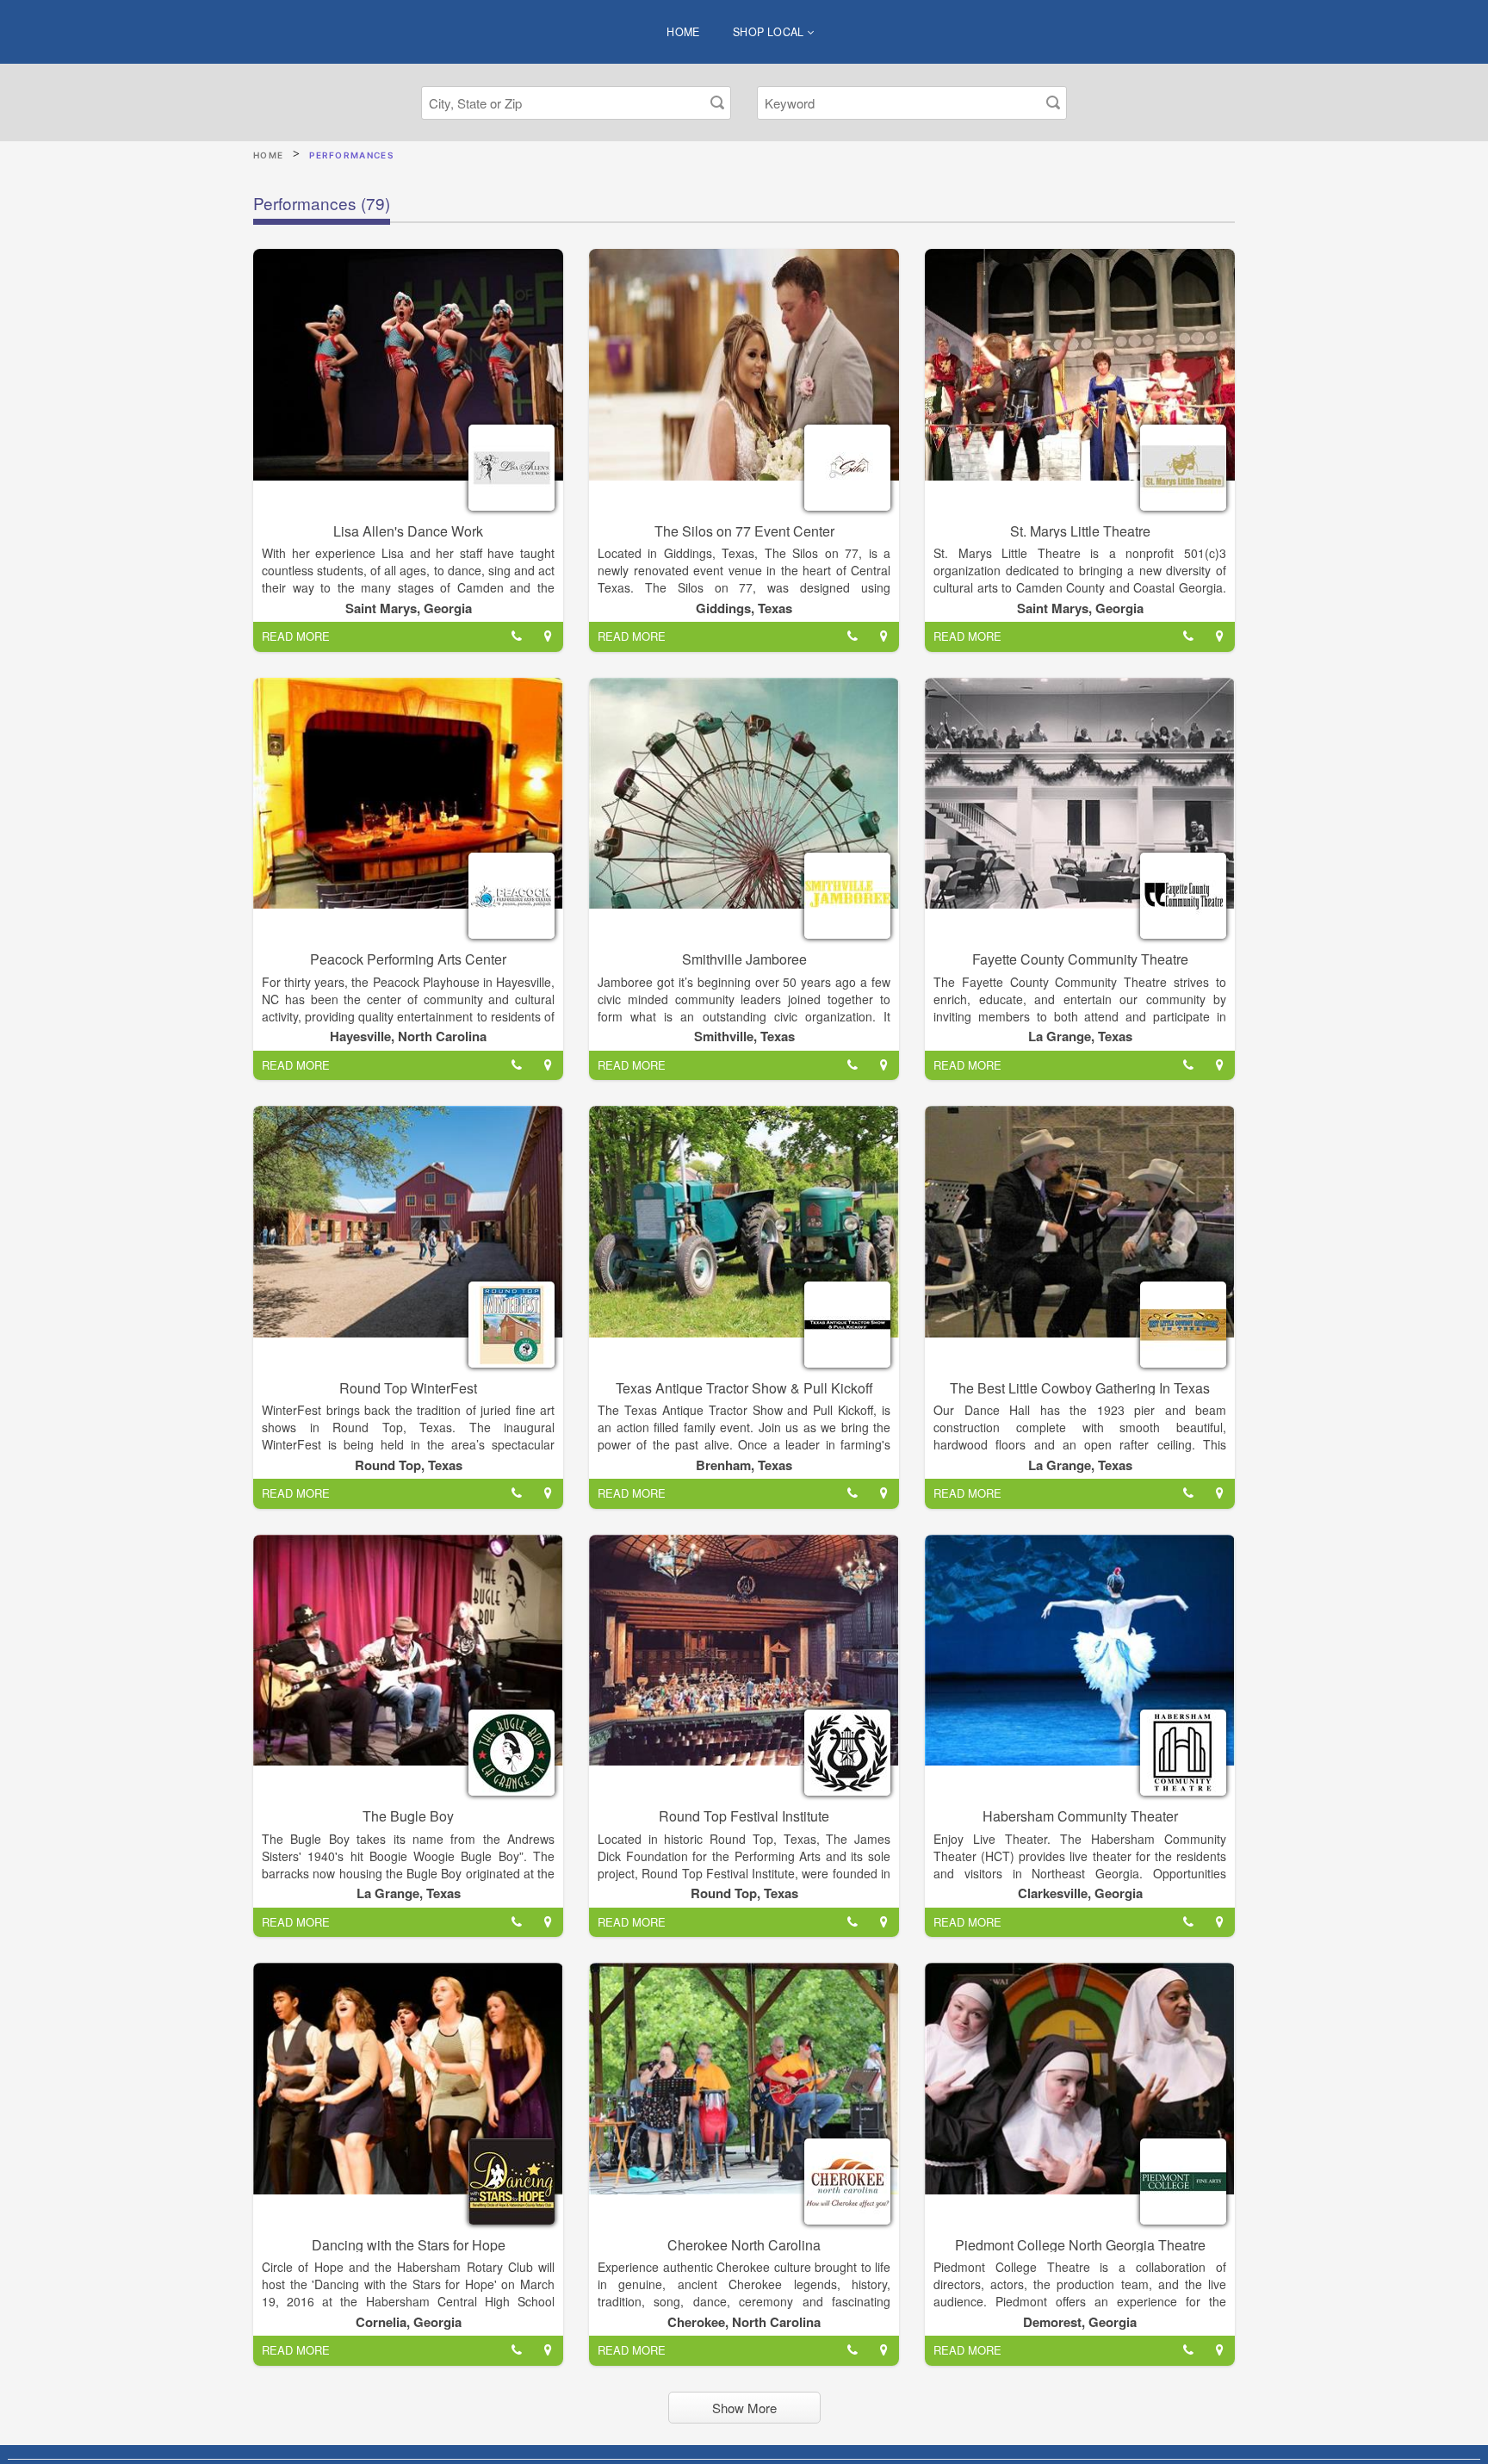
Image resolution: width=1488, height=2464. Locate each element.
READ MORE (296, 636)
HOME (683, 32)
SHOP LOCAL (770, 32)
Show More (744, 2408)
